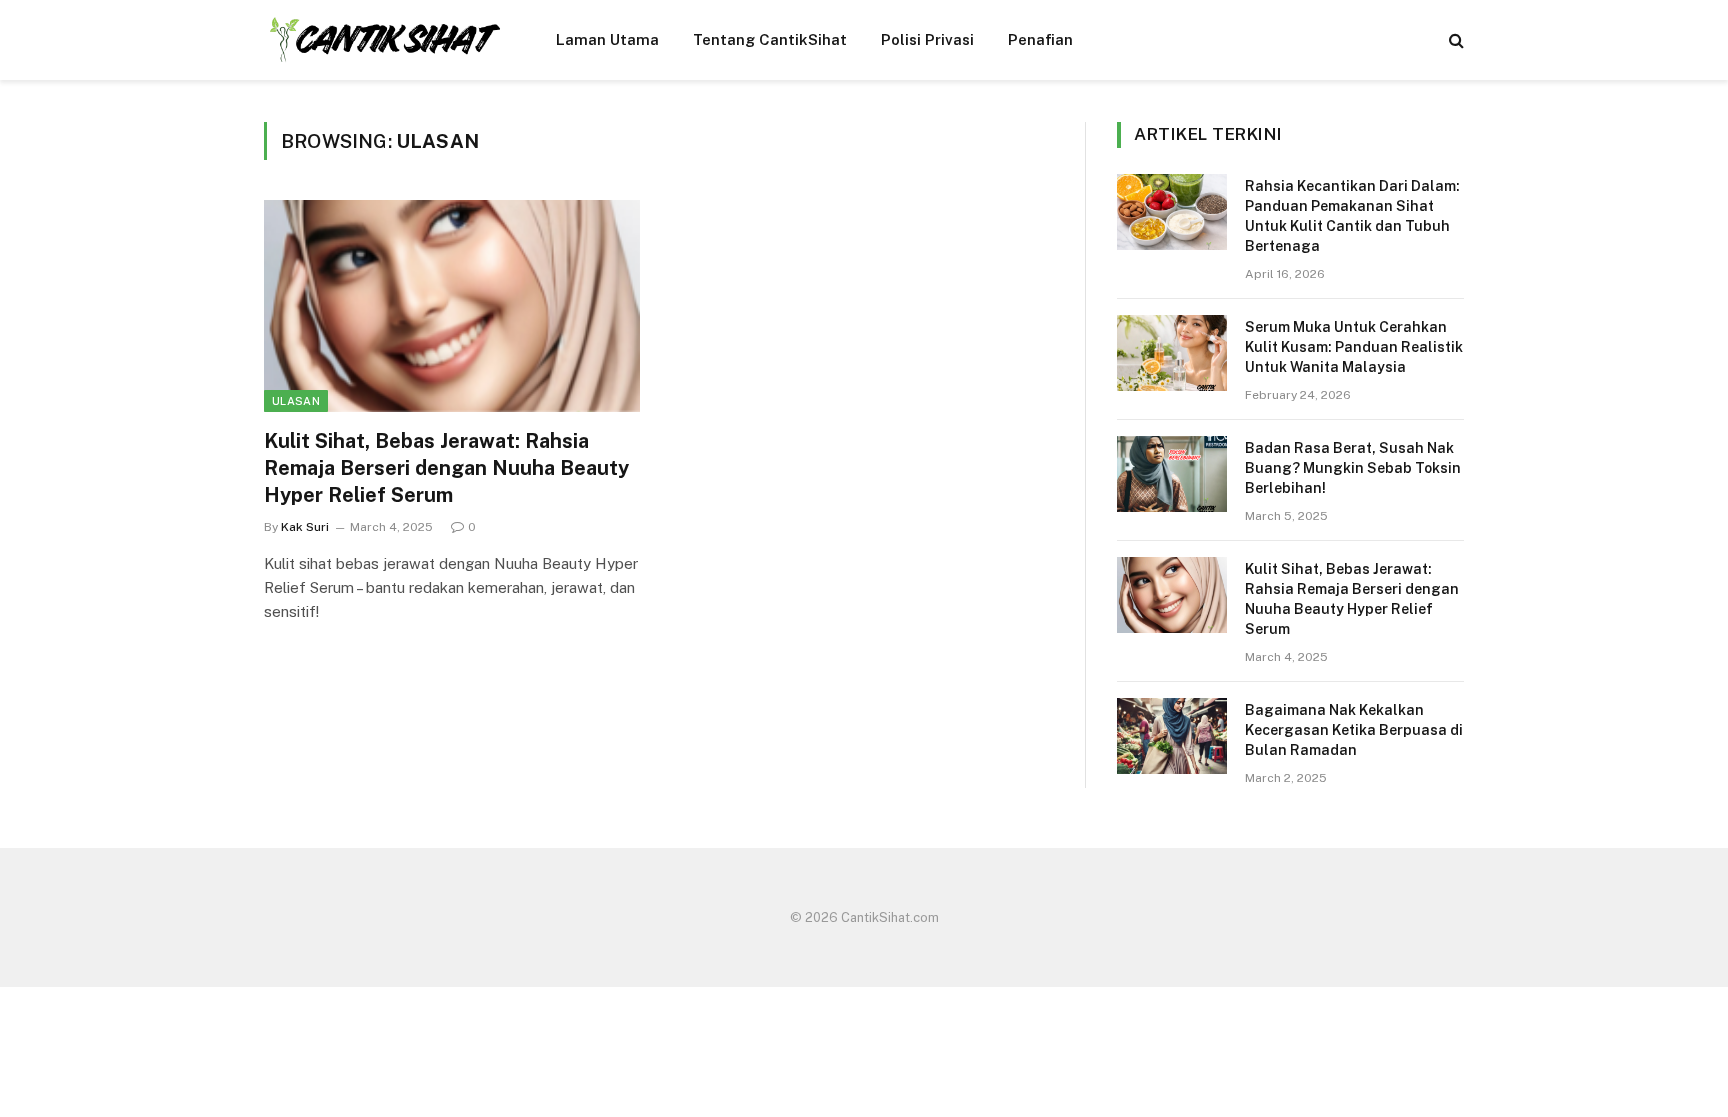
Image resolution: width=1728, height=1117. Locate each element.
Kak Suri (305, 527)
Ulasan (296, 401)
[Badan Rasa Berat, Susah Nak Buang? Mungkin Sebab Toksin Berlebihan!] (1172, 474)
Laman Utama (607, 39)
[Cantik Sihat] (384, 40)
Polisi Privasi (927, 39)
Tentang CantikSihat (770, 39)
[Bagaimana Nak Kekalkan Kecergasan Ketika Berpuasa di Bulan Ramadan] (1172, 736)
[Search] (1454, 40)
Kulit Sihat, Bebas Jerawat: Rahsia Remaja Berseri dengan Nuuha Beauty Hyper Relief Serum (446, 468)
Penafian (1040, 39)
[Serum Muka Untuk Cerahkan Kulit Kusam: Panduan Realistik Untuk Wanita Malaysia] (1172, 353)
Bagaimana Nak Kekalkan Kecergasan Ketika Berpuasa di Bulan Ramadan (1354, 730)
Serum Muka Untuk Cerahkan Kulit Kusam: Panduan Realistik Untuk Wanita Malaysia (1354, 347)
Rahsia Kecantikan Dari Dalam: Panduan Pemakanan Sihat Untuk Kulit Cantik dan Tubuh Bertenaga (1352, 216)
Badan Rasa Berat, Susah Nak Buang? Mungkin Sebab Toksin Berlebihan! (1353, 468)
